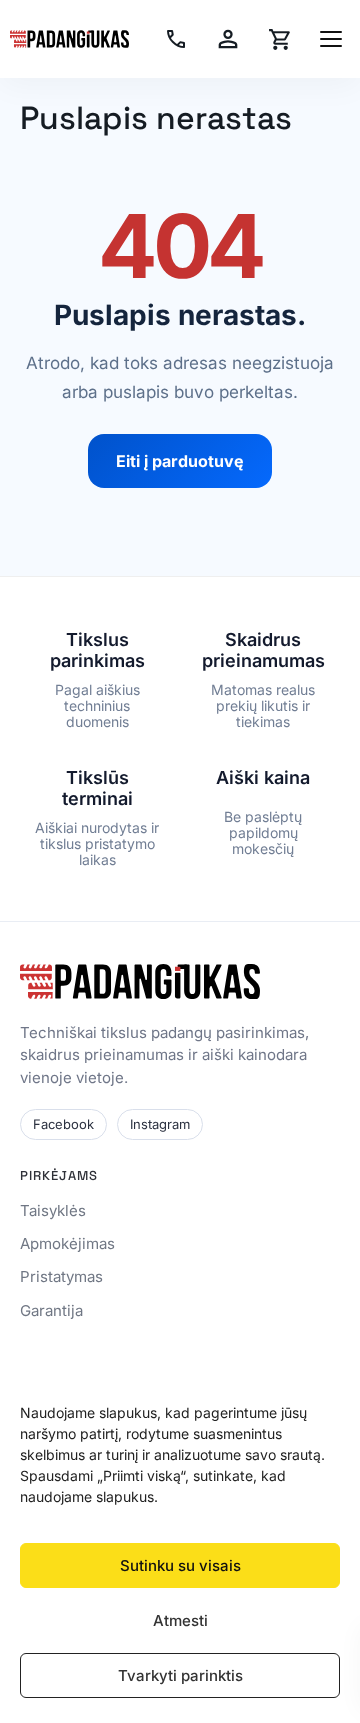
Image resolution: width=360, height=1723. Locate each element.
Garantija (51, 1310)
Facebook (63, 1124)
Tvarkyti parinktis (180, 1675)
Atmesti (180, 1620)
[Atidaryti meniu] (331, 39)
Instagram (160, 1124)
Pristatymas (61, 1276)
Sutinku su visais (180, 1565)
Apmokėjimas (67, 1243)
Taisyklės (53, 1210)
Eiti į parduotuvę (180, 461)
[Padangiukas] (69, 39)
